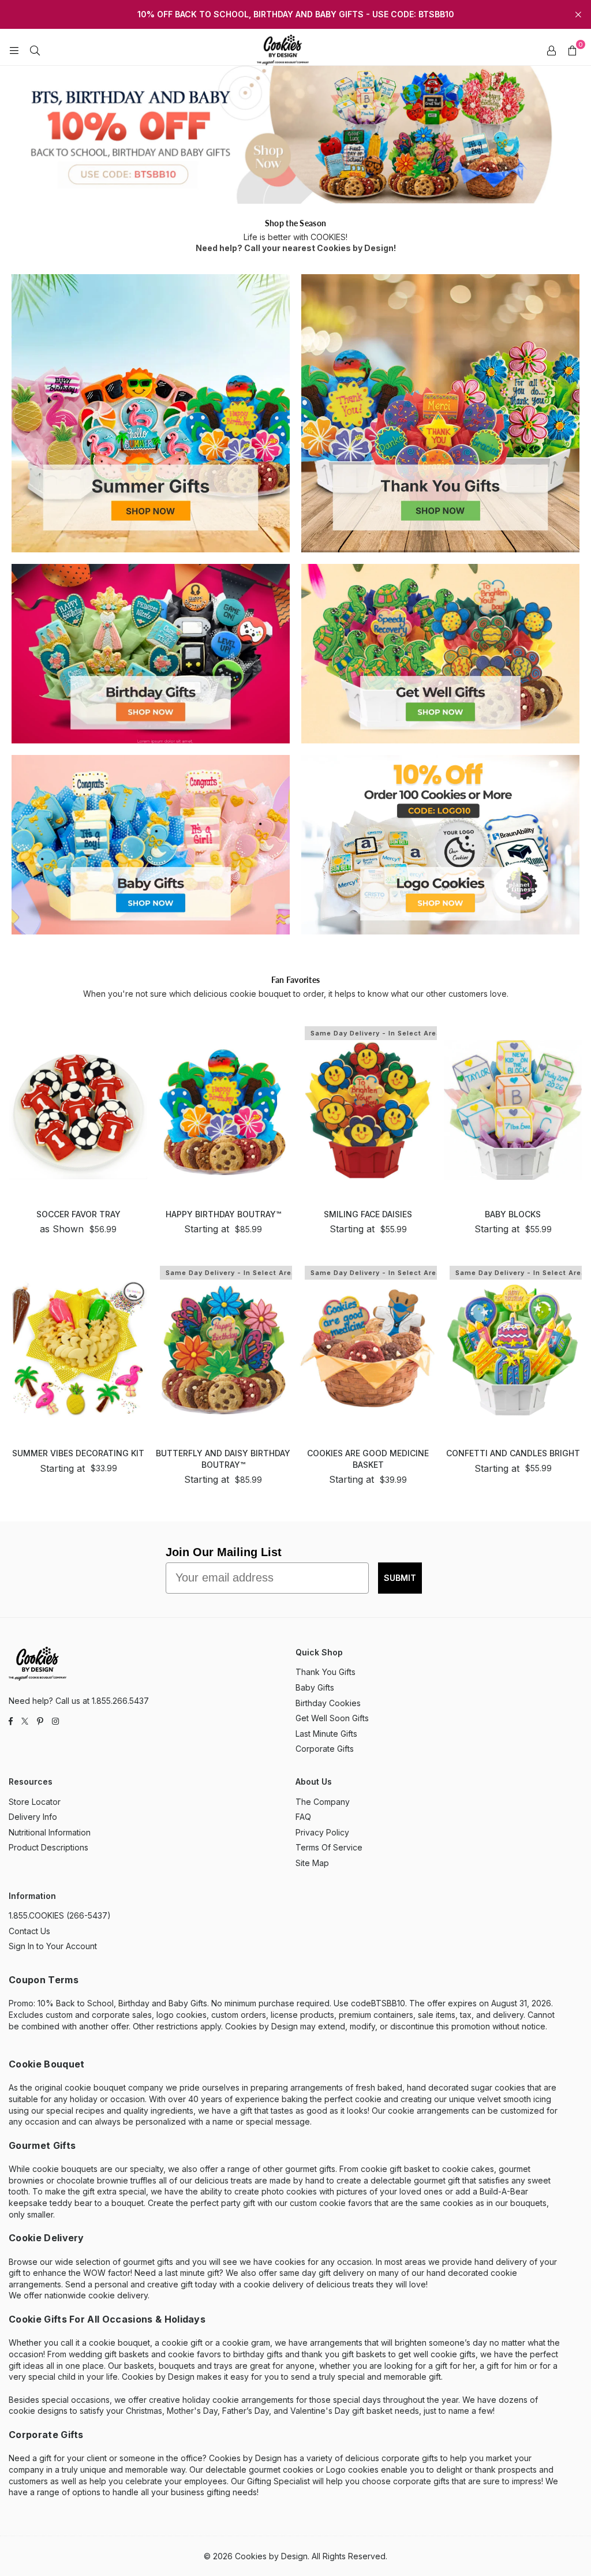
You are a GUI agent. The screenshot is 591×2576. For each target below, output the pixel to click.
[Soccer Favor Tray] (78, 1110)
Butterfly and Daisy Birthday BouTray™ (223, 1459)
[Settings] (551, 50)
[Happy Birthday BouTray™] (223, 1110)
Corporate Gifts (325, 1749)
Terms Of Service (329, 1847)
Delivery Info (33, 1817)
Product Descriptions (48, 1847)
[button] (572, 50)
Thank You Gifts (326, 1672)
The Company (323, 1802)
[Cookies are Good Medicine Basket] (368, 1350)
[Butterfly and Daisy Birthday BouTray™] (223, 1350)
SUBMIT (400, 1578)
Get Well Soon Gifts (332, 1718)
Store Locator (35, 1802)
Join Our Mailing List (224, 1552)
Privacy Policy (322, 1832)
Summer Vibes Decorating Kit (78, 1453)
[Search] (35, 50)
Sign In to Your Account (53, 1946)
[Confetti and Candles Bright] (513, 1350)
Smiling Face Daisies (368, 1214)
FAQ (303, 1817)
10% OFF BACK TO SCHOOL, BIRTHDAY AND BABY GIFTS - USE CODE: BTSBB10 (296, 14)
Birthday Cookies (328, 1703)
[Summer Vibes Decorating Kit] (78, 1350)
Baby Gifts (315, 1687)
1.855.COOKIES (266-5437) (60, 1915)
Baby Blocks (513, 1214)
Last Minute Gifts (326, 1734)
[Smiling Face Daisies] (368, 1110)
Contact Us (29, 1931)
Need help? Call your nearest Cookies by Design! (296, 248)
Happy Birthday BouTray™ (223, 1214)
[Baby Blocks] (513, 1110)
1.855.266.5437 (120, 1701)
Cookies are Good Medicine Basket (368, 1459)
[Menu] (14, 50)
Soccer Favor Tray (78, 1214)
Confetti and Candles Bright (513, 1453)
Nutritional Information (50, 1832)
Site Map (312, 1863)
